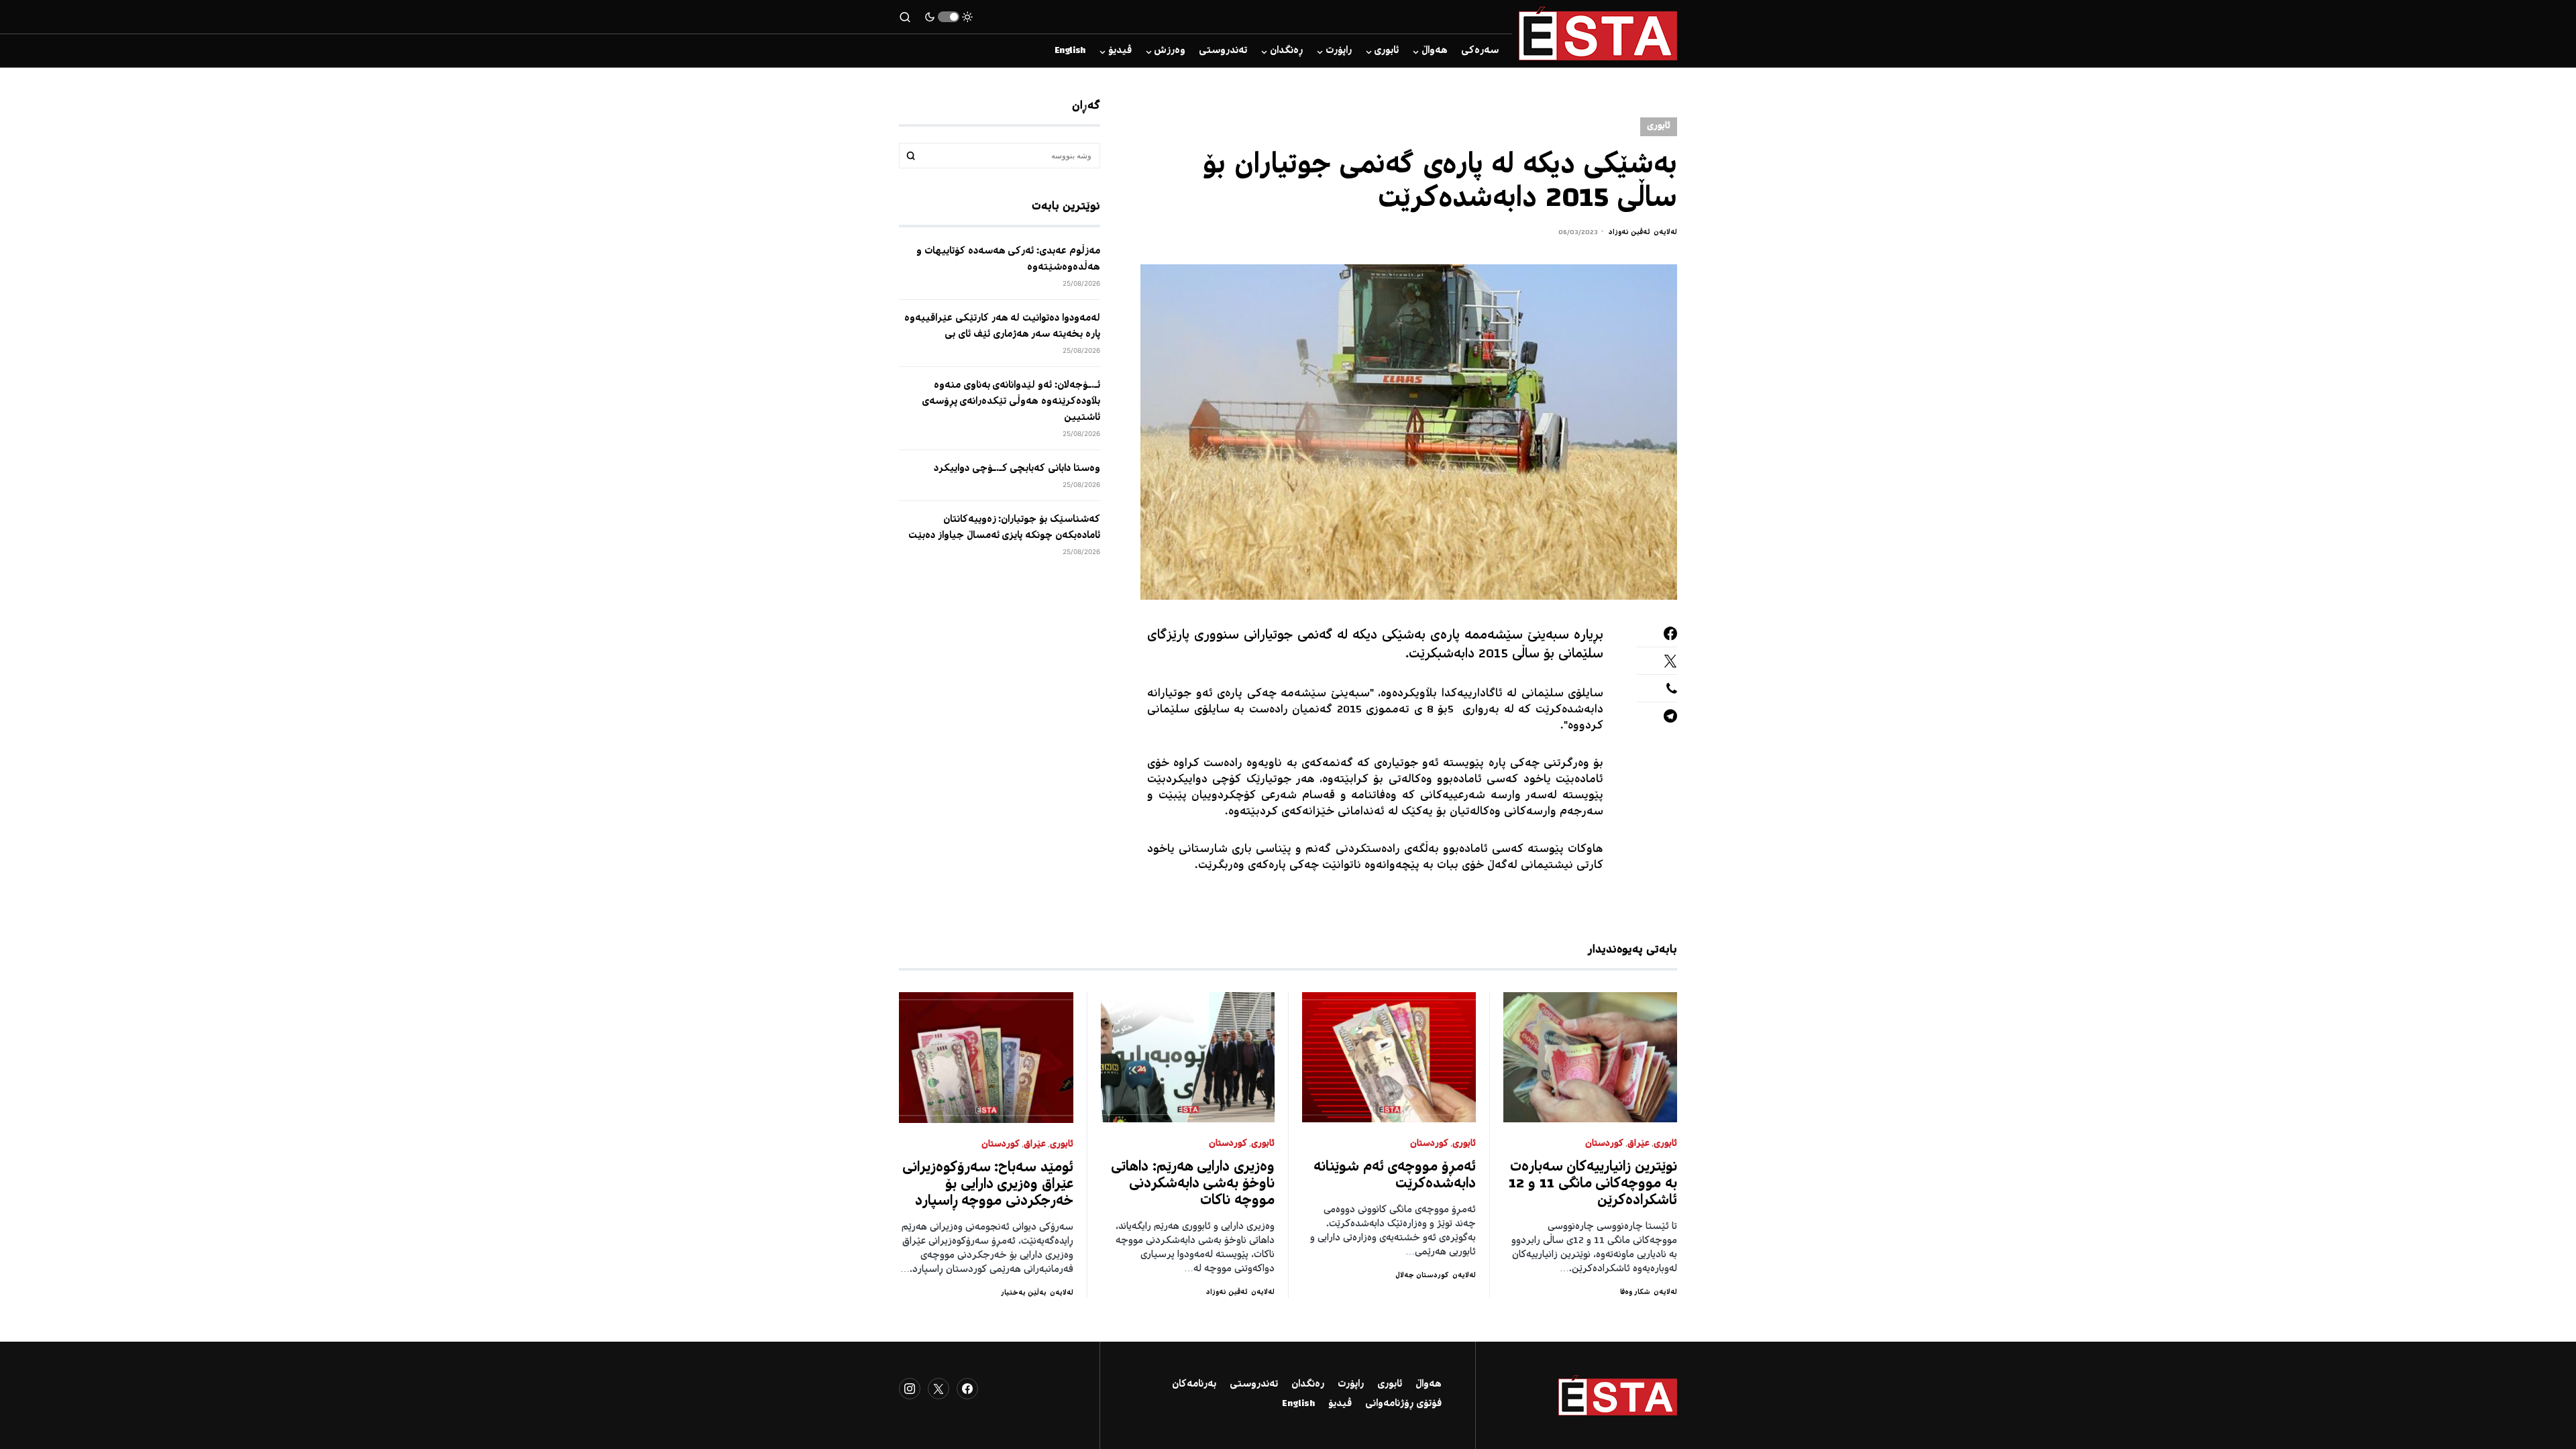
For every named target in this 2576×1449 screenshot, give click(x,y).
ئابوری (1659, 126)
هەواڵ (1429, 1385)
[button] (949, 17)
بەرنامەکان (1194, 1385)
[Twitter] (938, 1389)
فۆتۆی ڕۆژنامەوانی (1403, 1404)
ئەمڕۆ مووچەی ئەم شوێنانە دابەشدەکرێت (1395, 1176)
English (1298, 1404)
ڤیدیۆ (1340, 1404)
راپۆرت (1351, 1385)
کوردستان (1604, 1144)
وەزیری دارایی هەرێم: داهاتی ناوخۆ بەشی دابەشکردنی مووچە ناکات (1193, 1184)
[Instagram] (910, 1389)
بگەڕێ (911, 156)
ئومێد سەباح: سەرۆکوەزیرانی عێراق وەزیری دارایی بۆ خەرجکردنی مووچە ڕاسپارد (988, 1185)
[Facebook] (967, 1389)
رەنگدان (1308, 1385)
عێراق (1639, 1144)
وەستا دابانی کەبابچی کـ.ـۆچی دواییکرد (1017, 469)
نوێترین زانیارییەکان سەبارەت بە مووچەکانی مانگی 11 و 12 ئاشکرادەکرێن (1593, 1184)
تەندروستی (1254, 1385)
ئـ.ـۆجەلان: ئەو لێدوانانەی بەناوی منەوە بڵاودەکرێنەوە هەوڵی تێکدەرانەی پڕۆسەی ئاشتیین (1011, 402)
